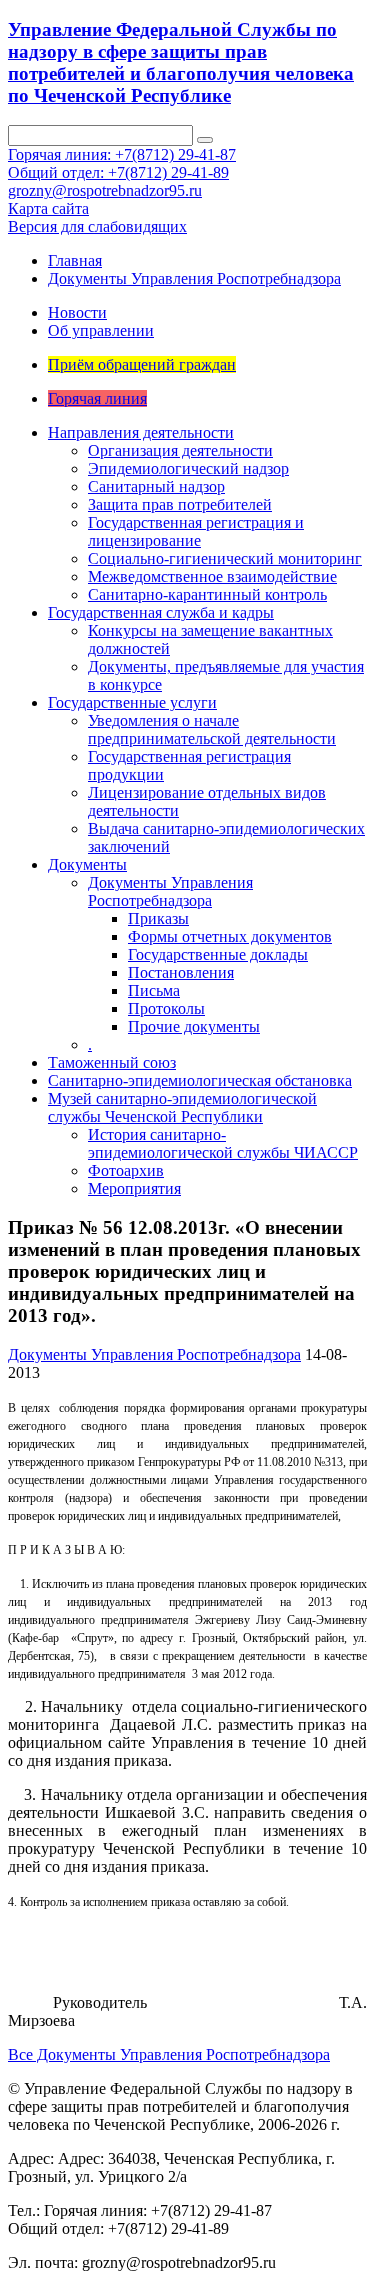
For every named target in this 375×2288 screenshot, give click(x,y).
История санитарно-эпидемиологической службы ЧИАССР (223, 1143)
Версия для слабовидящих (97, 226)
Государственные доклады (218, 954)
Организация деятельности (180, 450)
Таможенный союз (112, 1062)
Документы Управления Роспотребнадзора (194, 278)
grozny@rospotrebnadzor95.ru (105, 190)
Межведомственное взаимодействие (212, 576)
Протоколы (166, 1008)
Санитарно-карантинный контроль (207, 594)
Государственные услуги (132, 702)
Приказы (158, 918)
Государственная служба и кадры (161, 612)
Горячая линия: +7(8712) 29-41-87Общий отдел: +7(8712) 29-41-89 (122, 163)
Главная (75, 260)
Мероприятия (134, 1188)
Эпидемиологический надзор (188, 468)
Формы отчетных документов (230, 936)
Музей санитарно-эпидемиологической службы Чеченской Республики (182, 1107)
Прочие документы (194, 1026)
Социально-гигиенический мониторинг (225, 558)
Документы (87, 864)
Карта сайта (48, 208)
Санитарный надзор (156, 486)
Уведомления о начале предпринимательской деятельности (212, 729)
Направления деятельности (141, 432)
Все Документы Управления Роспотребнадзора (169, 2054)
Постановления (181, 972)
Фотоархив (126, 1170)
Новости (77, 312)
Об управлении (101, 330)
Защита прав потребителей (180, 504)
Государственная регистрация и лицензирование (196, 531)
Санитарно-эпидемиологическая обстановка (200, 1080)
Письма (154, 990)
